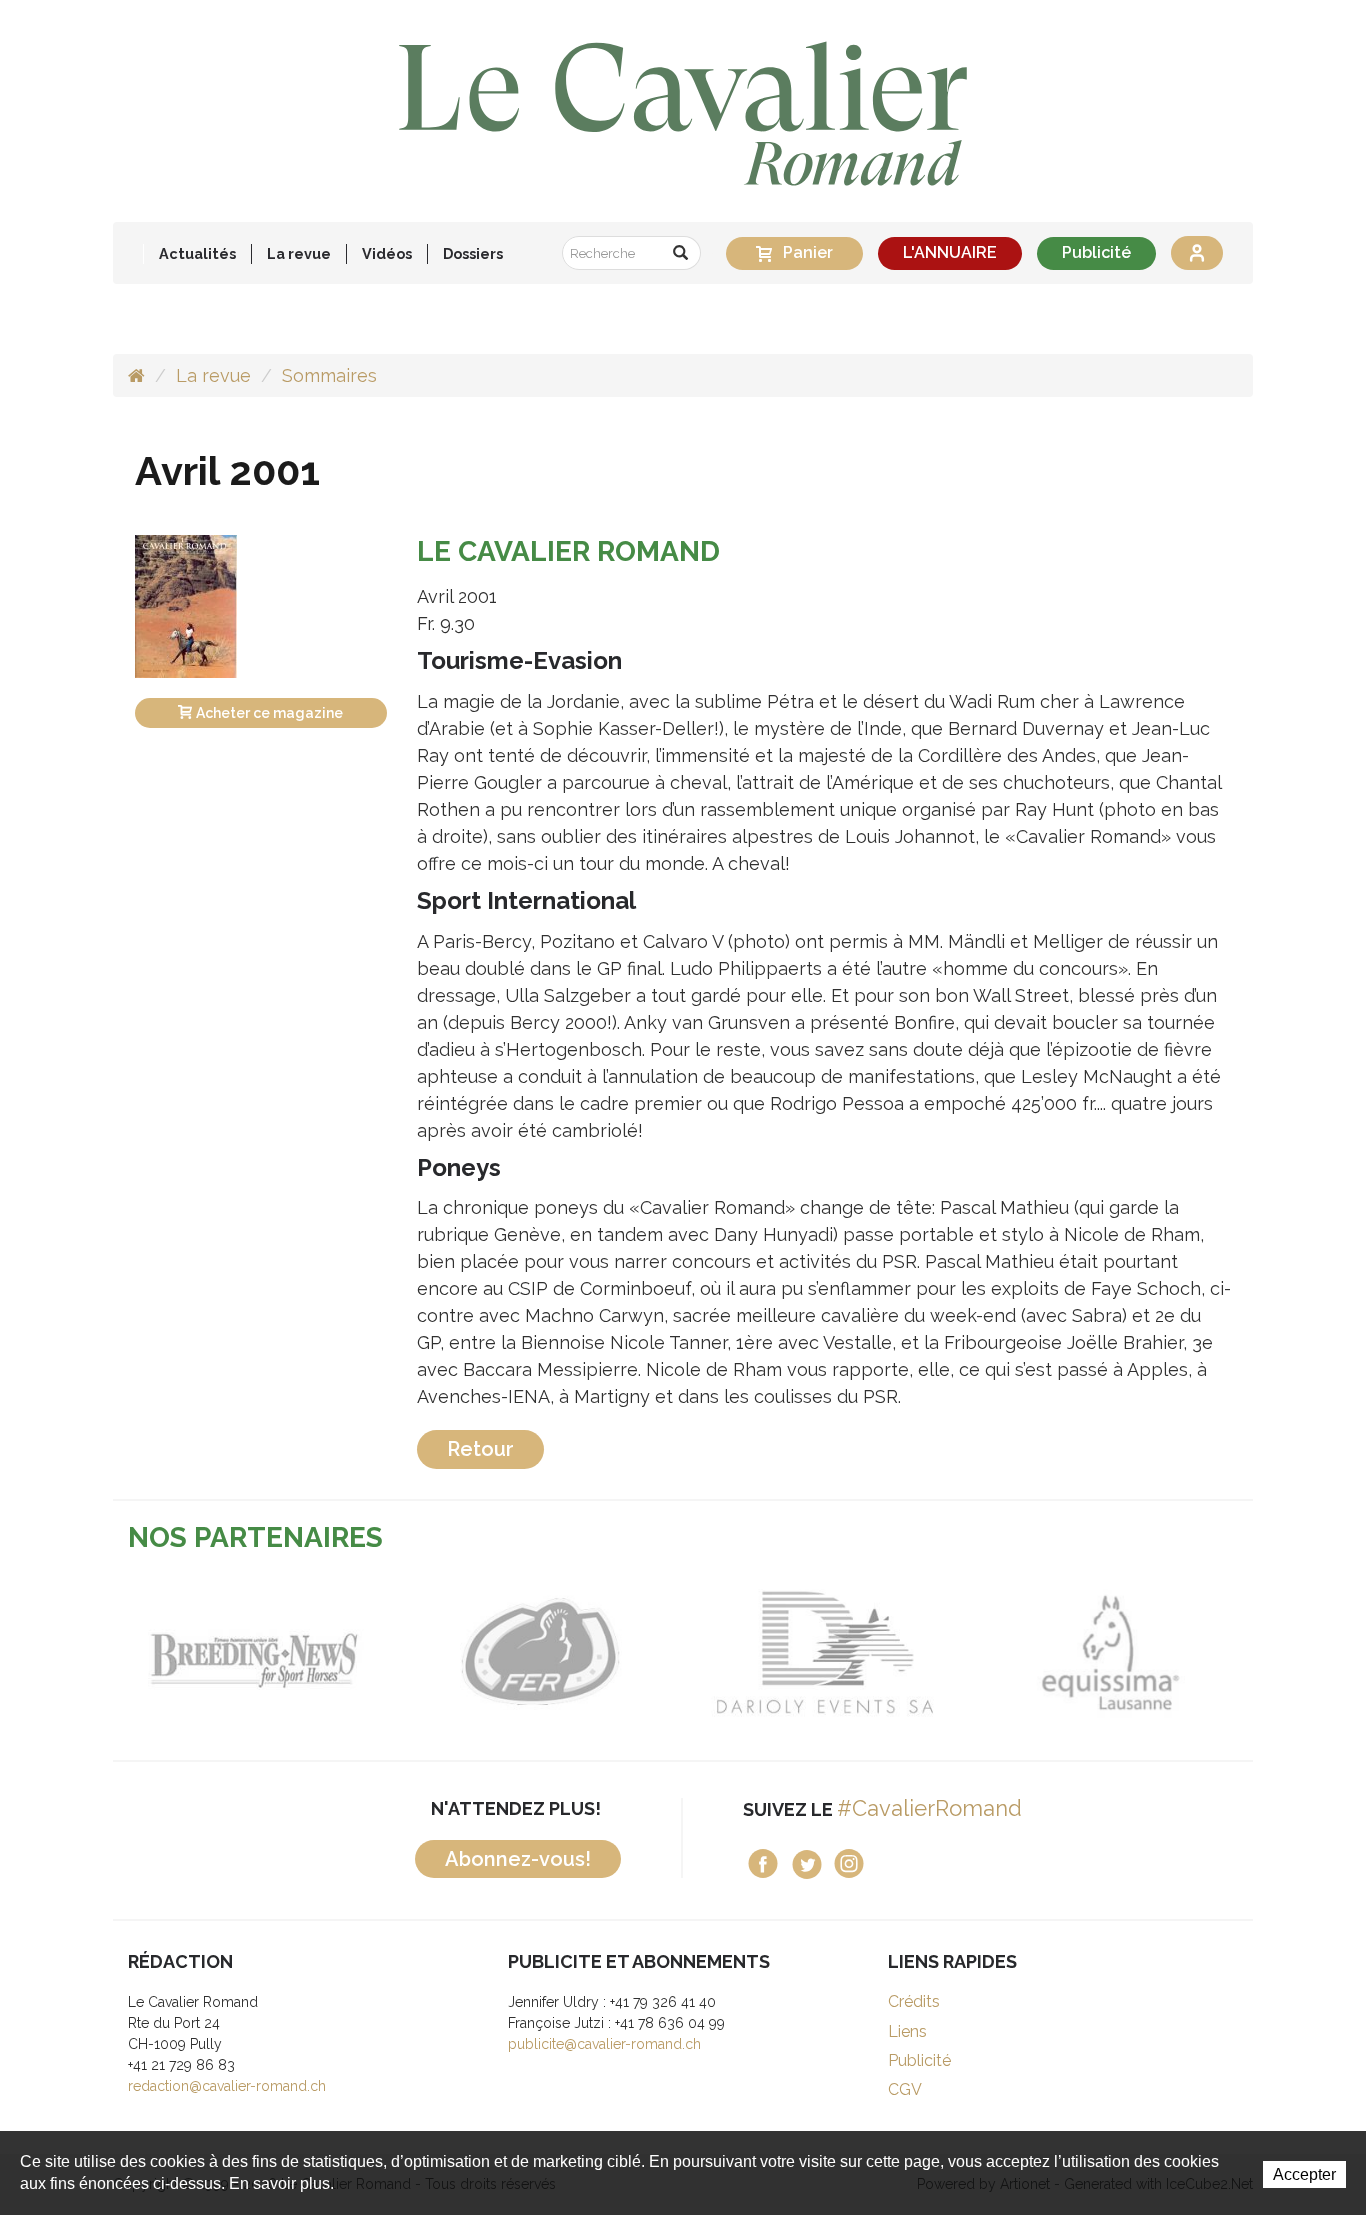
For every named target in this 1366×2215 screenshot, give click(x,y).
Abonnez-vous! (518, 1859)
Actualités (197, 253)
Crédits (914, 2001)
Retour (480, 1449)
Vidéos (387, 253)
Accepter (1304, 2174)
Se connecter (1197, 253)
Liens (907, 2031)
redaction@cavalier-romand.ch (227, 2086)
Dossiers (473, 253)
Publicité (1096, 252)
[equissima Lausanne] (1110, 1652)
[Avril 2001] (186, 605)
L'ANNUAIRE (950, 252)
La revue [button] (299, 253)
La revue (213, 375)
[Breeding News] (255, 1652)
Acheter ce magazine (269, 713)
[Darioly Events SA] (825, 1652)
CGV (905, 2089)
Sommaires (329, 375)
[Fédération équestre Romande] (540, 1652)
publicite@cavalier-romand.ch (604, 2044)
